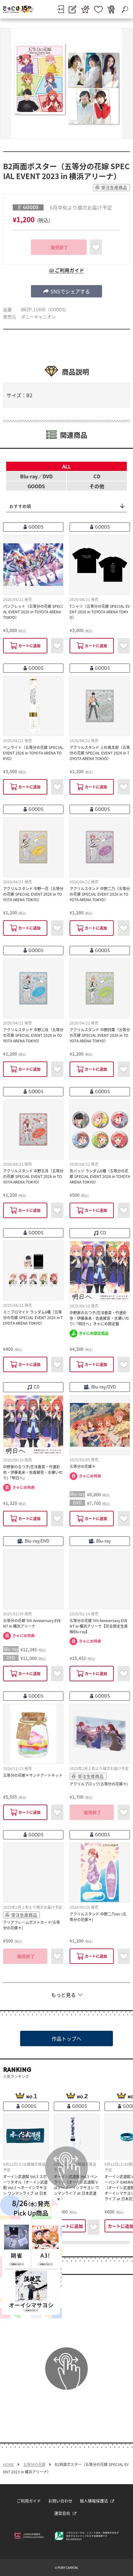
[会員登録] (73, 9)
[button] (66, 291)
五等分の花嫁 (34, 2464)
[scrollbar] (66, 2243)
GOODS (36, 486)
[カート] (111, 9)
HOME (9, 2464)
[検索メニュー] (125, 9)
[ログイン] (60, 9)
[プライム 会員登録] (85, 9)
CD (97, 476)
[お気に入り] (98, 9)
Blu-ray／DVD (36, 476)
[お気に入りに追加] (96, 247)
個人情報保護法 (94, 2501)
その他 (97, 486)
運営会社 (62, 2513)
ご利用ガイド (29, 2501)
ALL (66, 466)
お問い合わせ (60, 2501)
